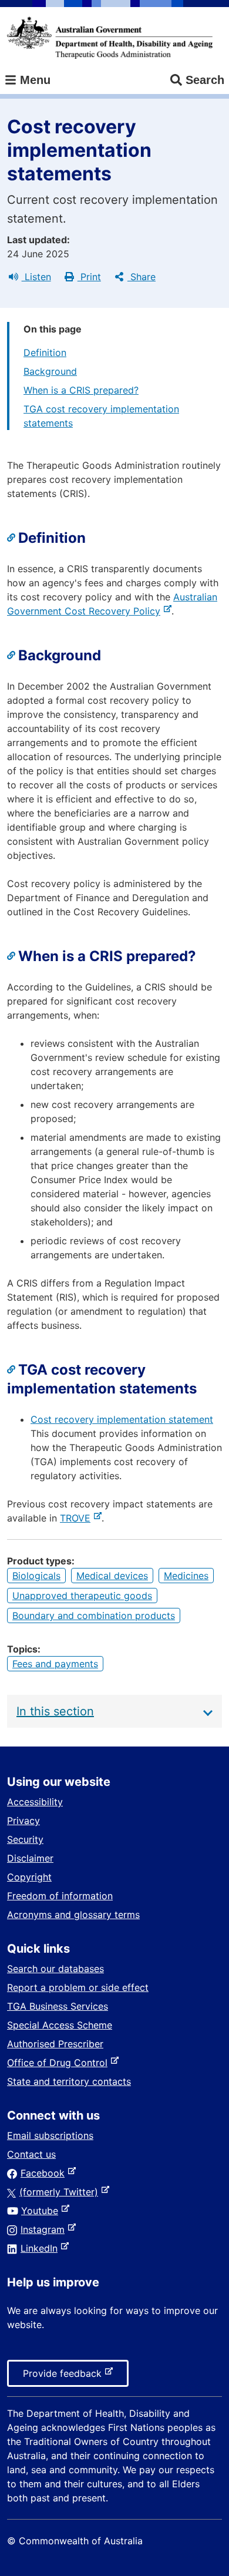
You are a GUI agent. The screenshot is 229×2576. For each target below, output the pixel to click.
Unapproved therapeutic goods (82, 1596)
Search (205, 80)
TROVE (78, 1518)
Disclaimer (30, 1858)
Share (142, 277)
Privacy (23, 1821)
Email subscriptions (50, 2135)
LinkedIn (41, 2248)
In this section (55, 1711)
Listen (36, 277)
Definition (45, 352)
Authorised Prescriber (55, 2044)
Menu (33, 80)
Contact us (31, 2154)
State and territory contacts (69, 2081)
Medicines (186, 1576)
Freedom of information (60, 1896)
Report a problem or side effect (78, 1987)
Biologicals (36, 1576)
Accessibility (35, 1802)
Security (25, 1839)
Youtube (42, 2211)
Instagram (45, 2229)
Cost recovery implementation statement (122, 1419)
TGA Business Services (58, 2006)
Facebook (45, 2173)
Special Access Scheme (60, 2025)
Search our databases (55, 1969)
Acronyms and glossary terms (73, 1915)
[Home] (110, 38)
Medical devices (112, 1576)
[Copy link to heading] (13, 538)
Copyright (29, 1877)
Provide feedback (65, 2377)
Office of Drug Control (60, 2063)
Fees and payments (55, 1664)
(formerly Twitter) (61, 2192)
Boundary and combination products (94, 1616)
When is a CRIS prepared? (81, 390)
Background (50, 371)
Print (89, 277)
